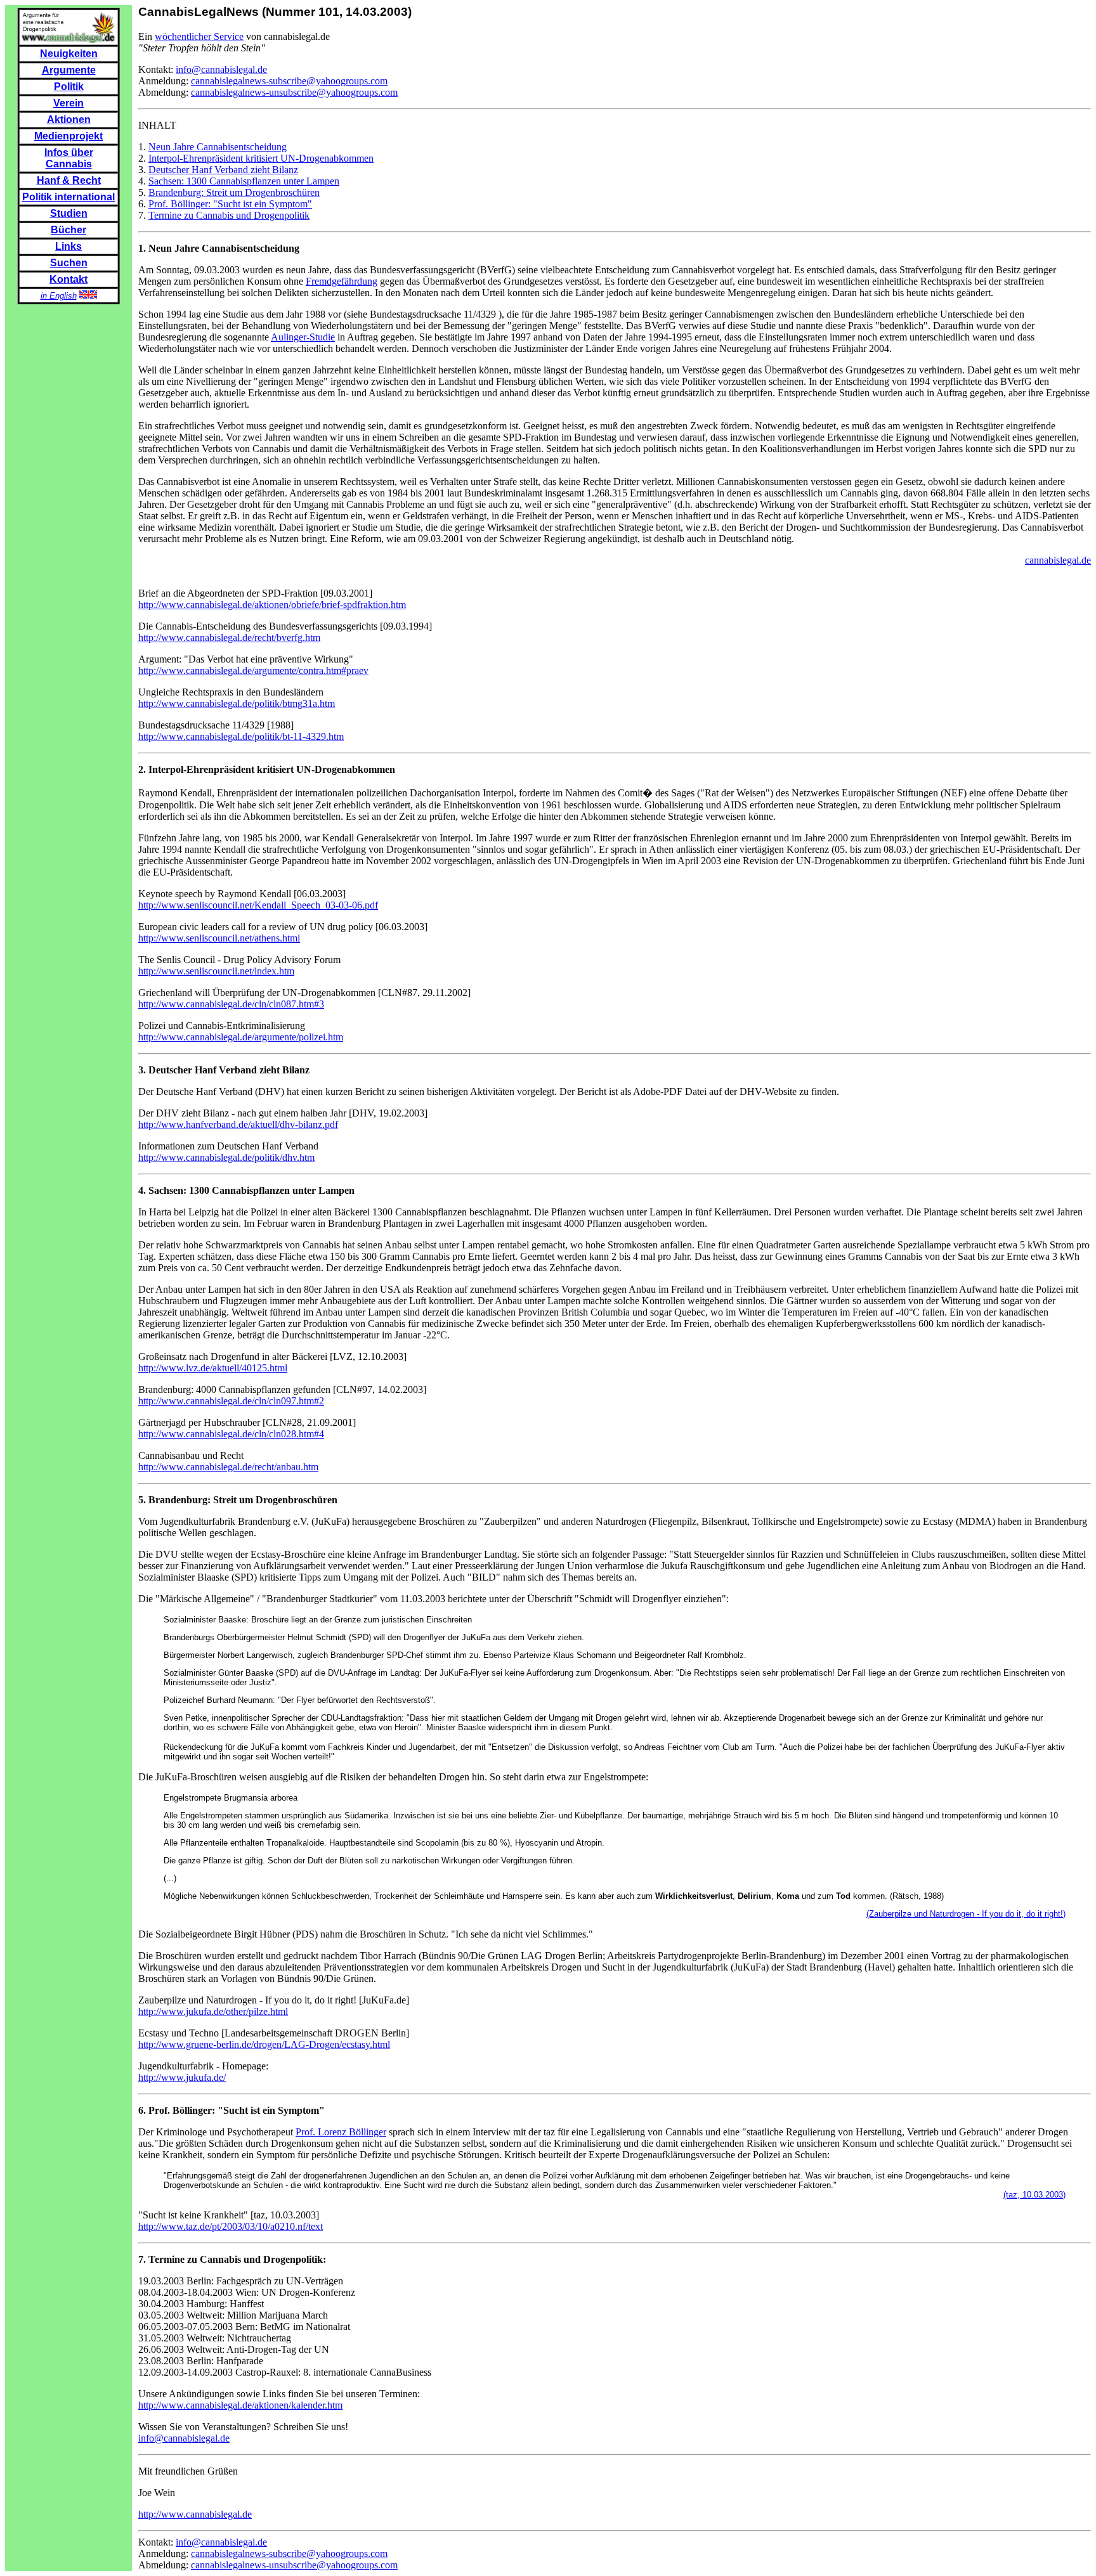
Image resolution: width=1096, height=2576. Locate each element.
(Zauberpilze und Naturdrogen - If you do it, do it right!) (966, 1914)
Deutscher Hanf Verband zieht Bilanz (223, 170)
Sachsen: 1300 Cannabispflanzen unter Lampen (244, 181)
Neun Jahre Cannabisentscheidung (218, 147)
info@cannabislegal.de (221, 69)
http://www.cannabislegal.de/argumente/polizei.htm (241, 1037)
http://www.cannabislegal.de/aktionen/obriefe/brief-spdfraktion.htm (272, 605)
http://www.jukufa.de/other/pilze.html (213, 2011)
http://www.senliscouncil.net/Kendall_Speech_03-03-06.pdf (258, 905)
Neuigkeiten (69, 54)
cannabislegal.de (1058, 560)
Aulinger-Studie (303, 337)
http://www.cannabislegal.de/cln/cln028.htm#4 (231, 1434)
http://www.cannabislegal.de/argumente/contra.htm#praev (253, 670)
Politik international (68, 197)
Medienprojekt (68, 136)
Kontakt (68, 279)
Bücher (68, 230)
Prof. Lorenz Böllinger (341, 2132)
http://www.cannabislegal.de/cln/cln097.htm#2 (231, 1401)
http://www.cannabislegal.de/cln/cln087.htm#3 (231, 1004)
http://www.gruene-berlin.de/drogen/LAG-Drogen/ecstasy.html (264, 2044)
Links (68, 246)
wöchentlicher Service (199, 36)
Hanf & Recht (69, 180)
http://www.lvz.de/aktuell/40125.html (213, 1368)
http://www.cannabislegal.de (195, 2514)
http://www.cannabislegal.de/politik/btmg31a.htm (237, 703)
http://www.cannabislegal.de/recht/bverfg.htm (229, 638)
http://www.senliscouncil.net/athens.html (219, 938)
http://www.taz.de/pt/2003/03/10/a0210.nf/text (231, 2226)
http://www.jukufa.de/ (182, 2077)
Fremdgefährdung (342, 281)
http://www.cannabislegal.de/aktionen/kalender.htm (240, 2405)
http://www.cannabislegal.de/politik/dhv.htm (226, 1157)
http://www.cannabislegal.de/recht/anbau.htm (228, 1467)
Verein (68, 103)
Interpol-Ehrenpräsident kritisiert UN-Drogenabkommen (261, 158)
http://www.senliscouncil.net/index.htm (216, 971)
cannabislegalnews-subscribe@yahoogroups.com (289, 81)
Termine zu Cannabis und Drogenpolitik (229, 215)
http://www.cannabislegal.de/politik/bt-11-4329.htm (241, 736)
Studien (69, 213)
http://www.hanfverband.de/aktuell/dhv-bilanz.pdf (238, 1124)
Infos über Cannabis (69, 158)
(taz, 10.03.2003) (1034, 2195)
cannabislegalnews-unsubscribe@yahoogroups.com (294, 92)
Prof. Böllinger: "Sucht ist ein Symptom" (230, 204)
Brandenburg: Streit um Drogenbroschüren (234, 192)
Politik (69, 87)
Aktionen (69, 120)
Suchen (69, 263)
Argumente (69, 70)
